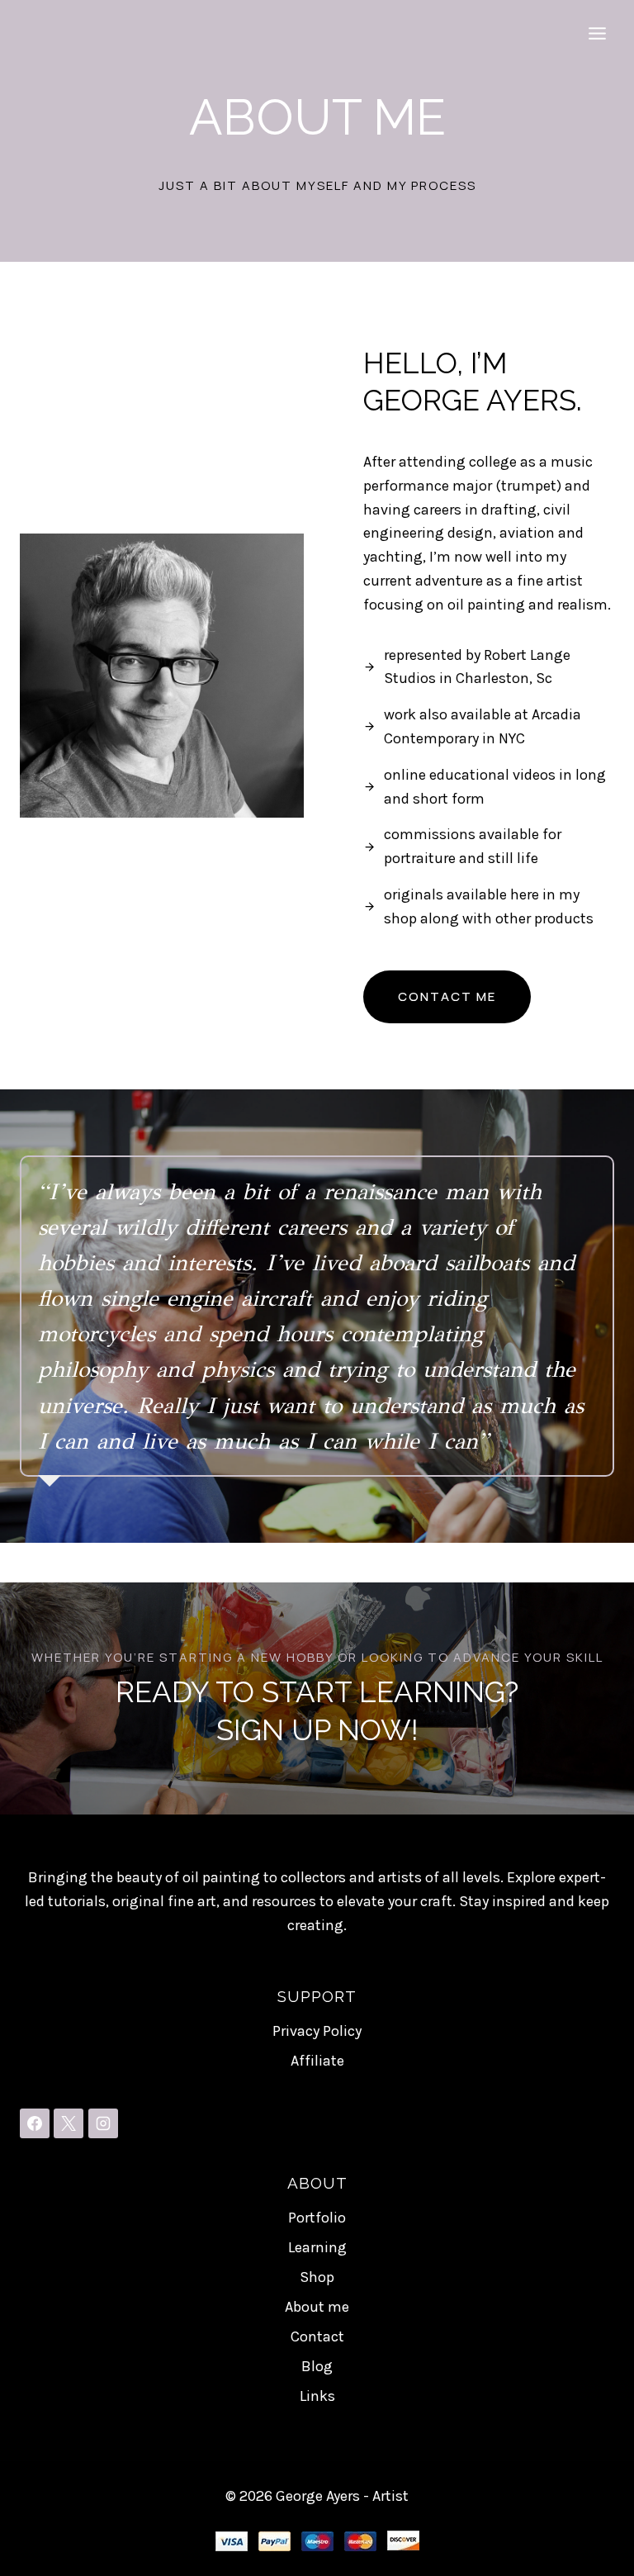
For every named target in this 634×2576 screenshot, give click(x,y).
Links (317, 2396)
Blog (317, 2366)
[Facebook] (35, 2123)
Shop (317, 2277)
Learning (317, 2247)
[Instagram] (103, 2123)
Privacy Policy (317, 2031)
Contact (317, 2336)
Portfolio (317, 2218)
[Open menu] (597, 33)
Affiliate (317, 2061)
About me (317, 2307)
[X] (69, 2123)
